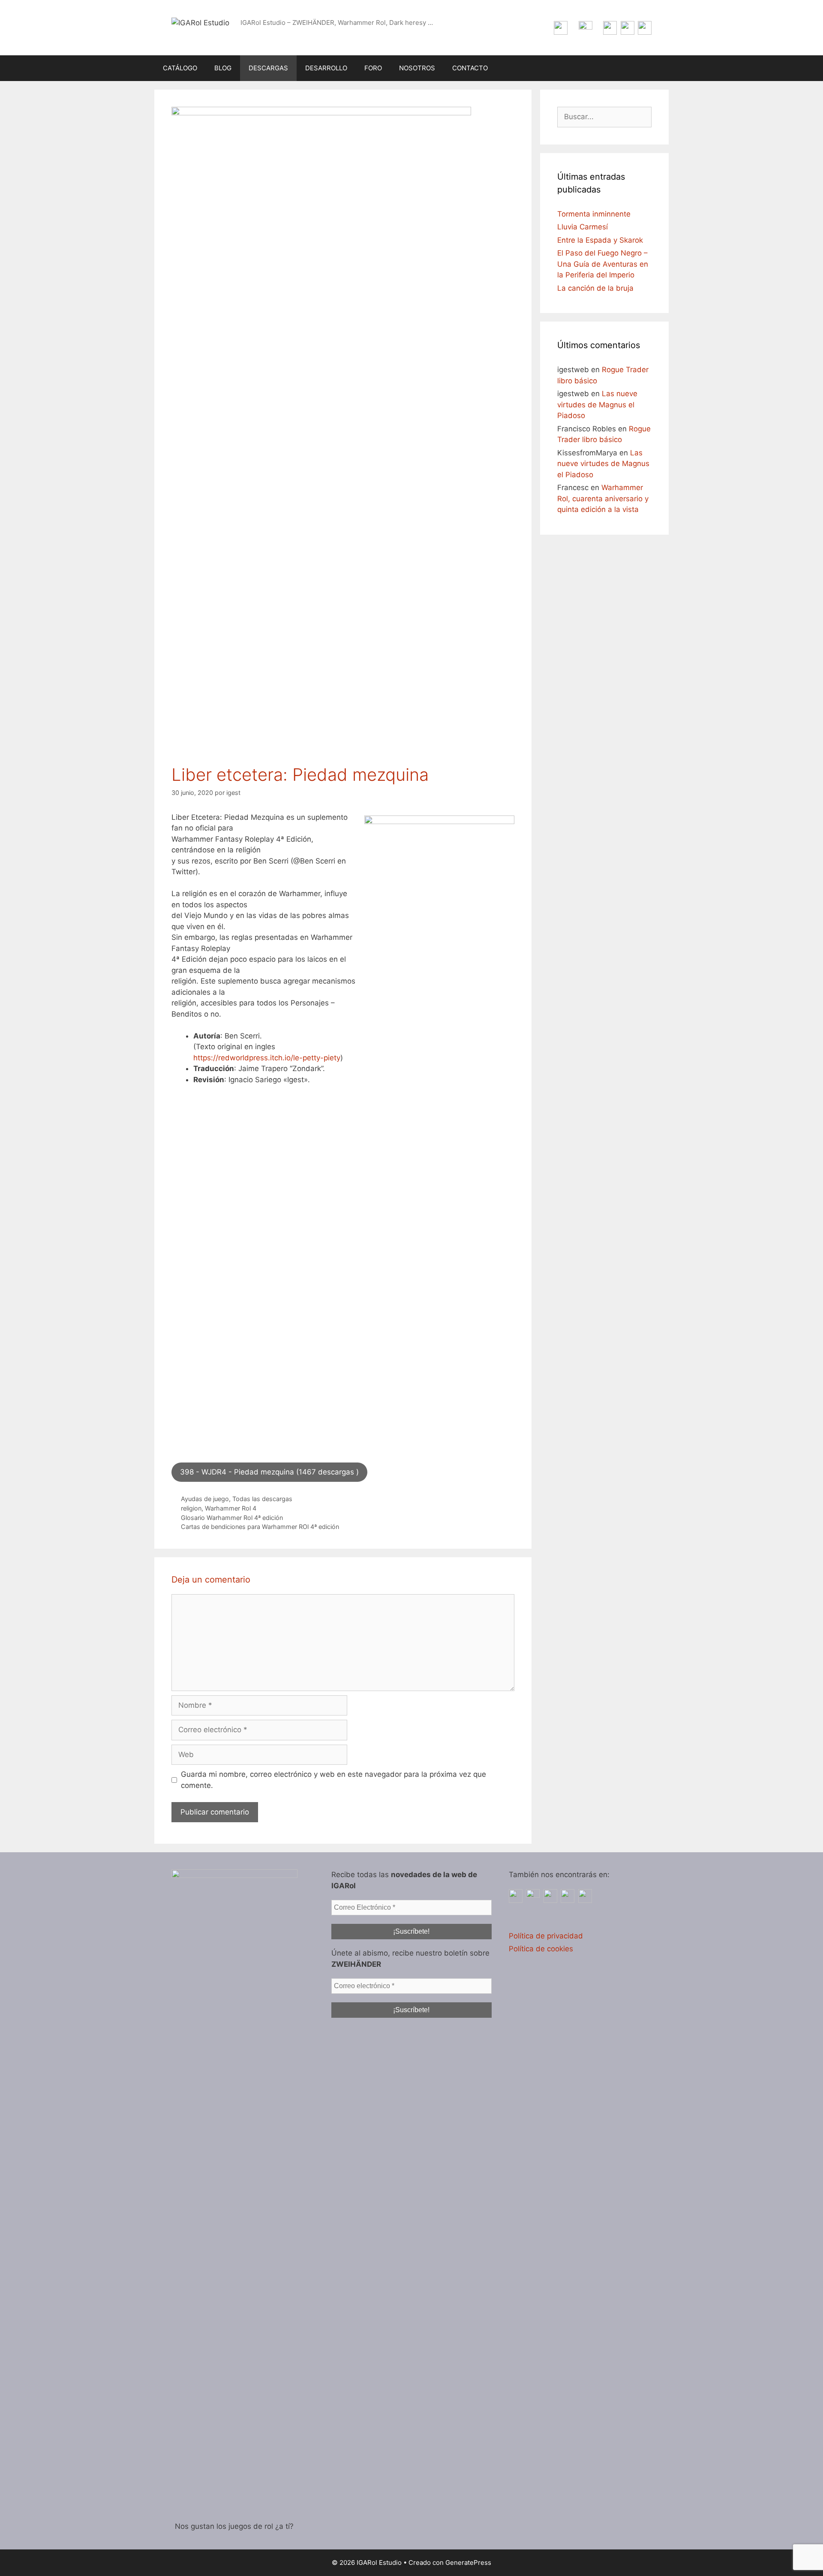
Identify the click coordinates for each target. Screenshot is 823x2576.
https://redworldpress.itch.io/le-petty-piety (267, 1058)
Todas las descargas (262, 1499)
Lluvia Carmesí (583, 227)
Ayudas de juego (205, 1499)
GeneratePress (468, 2562)
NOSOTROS (417, 68)
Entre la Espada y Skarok (600, 240)
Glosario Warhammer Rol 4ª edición (232, 1518)
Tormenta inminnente (594, 214)
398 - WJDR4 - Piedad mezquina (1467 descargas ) (269, 1472)
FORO (373, 68)
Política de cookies (541, 1949)
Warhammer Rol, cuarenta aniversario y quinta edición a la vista (603, 498)
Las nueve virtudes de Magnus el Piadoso (597, 405)
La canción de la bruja (595, 288)
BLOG (223, 68)
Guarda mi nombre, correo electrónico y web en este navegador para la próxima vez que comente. (333, 1780)
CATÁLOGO (180, 68)
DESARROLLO (326, 68)
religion (191, 1508)
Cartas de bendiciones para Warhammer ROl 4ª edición (260, 1527)
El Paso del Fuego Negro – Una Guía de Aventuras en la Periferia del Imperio (603, 264)
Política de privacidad (546, 1936)
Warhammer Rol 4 (231, 1508)
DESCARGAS (268, 68)
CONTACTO (470, 68)
